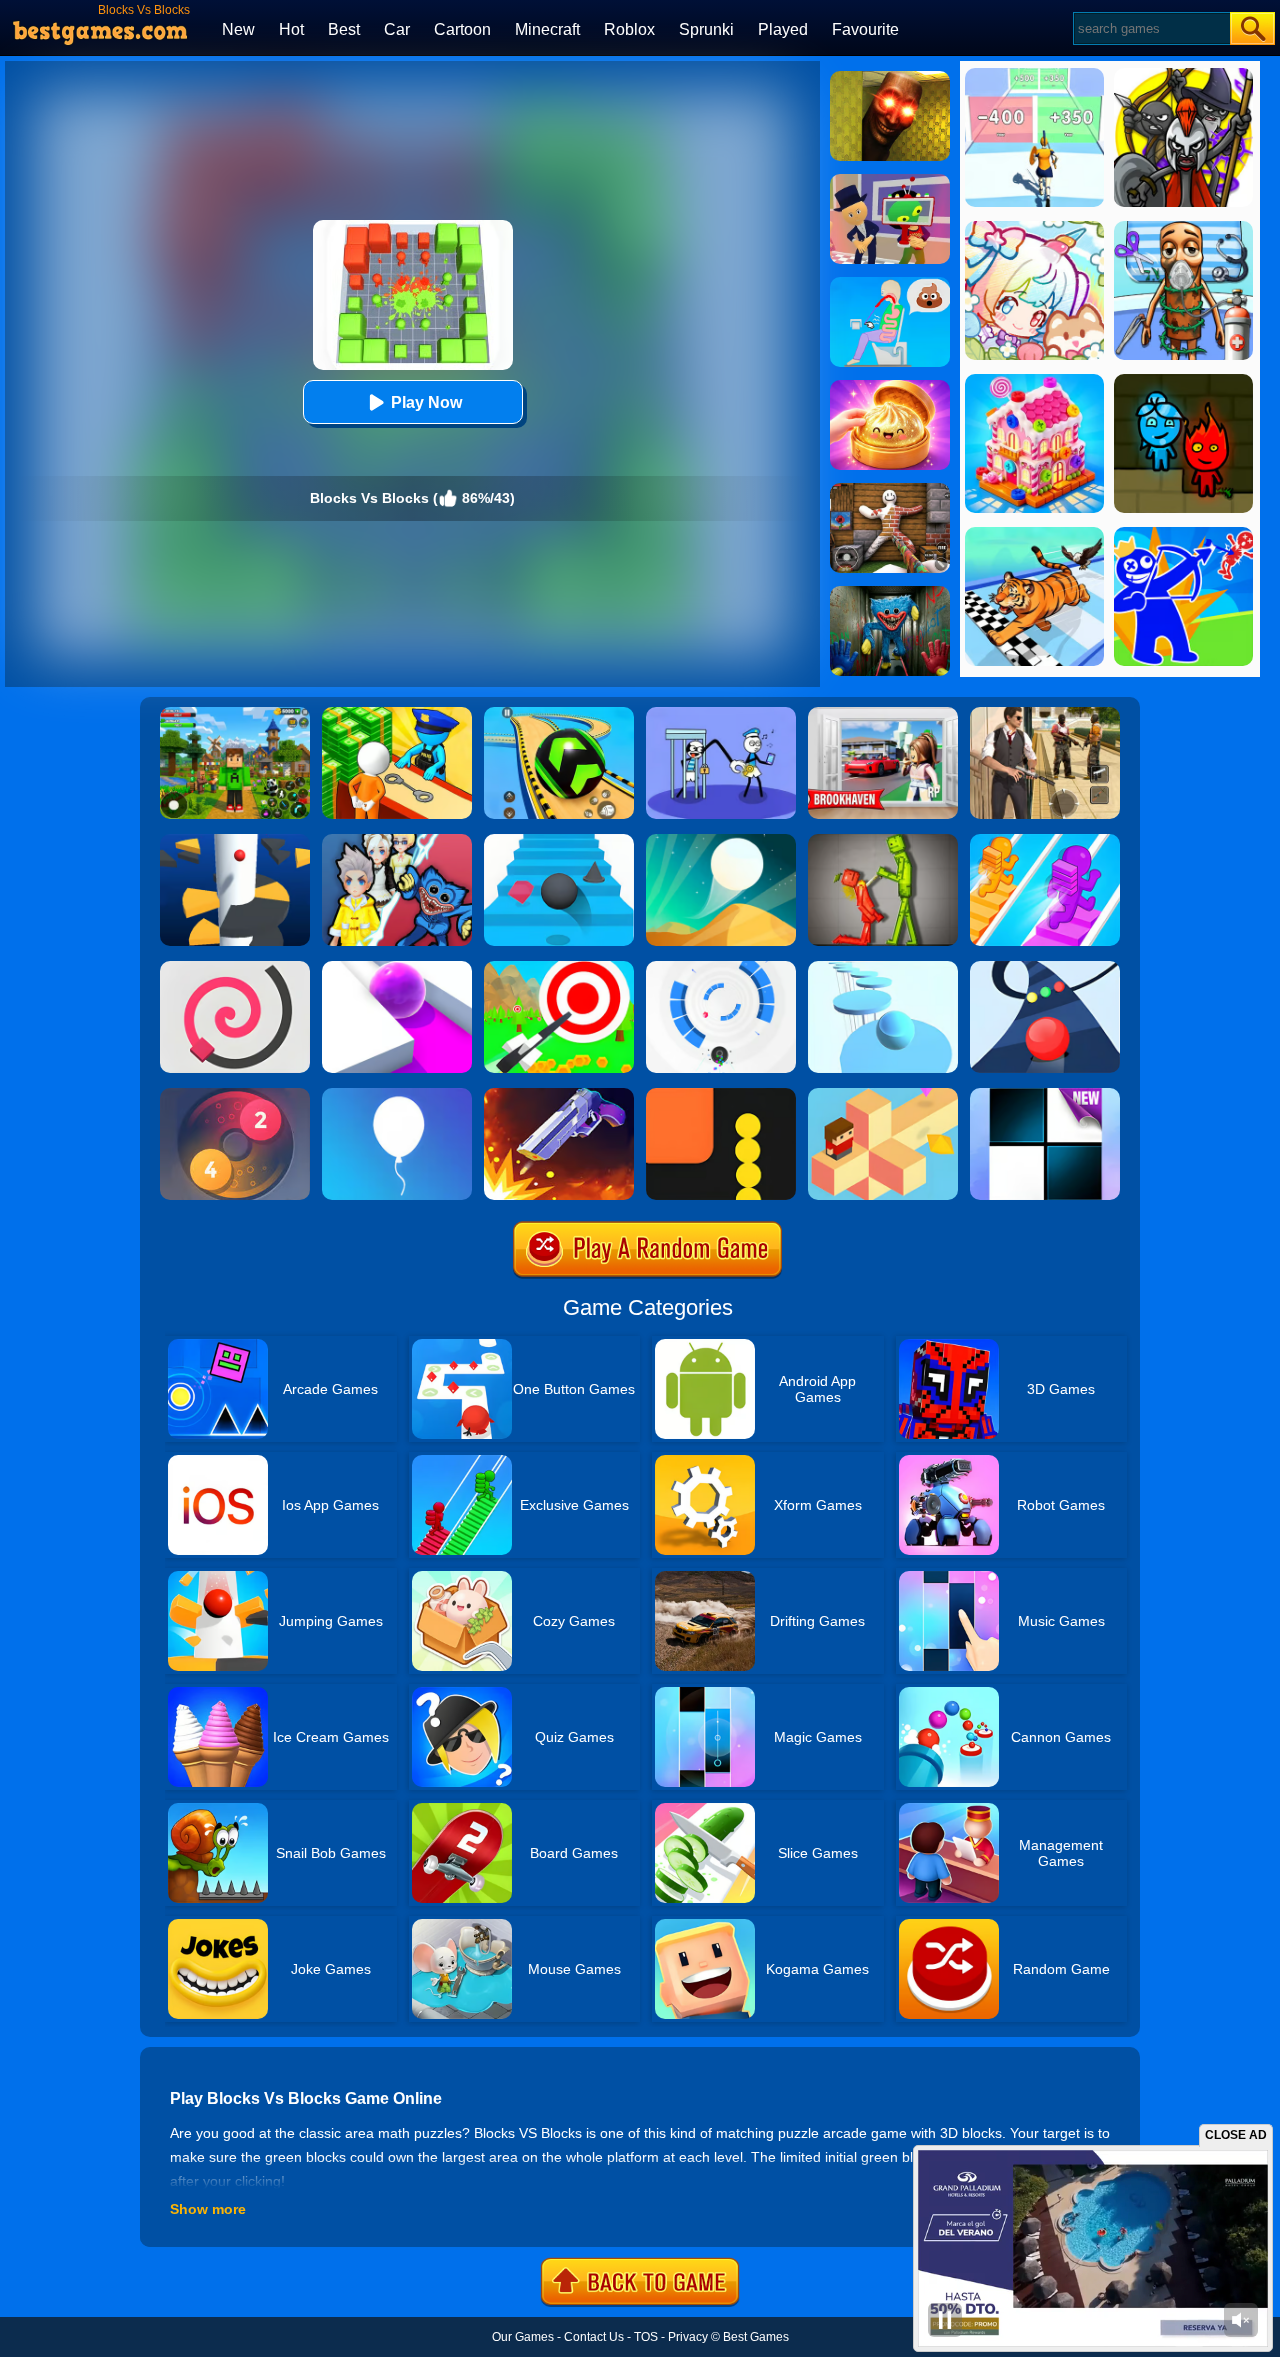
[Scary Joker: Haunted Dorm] (397, 841)
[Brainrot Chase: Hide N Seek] (890, 78)
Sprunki (706, 29)
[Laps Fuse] (235, 1095)
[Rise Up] (397, 1095)
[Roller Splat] (397, 968)
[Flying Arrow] (559, 968)
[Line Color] (235, 968)
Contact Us (594, 2337)
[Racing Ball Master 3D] (559, 714)
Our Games (523, 2337)
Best (344, 29)
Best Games (756, 2337)
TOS (646, 2337)
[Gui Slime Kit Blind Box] (890, 387)
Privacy (688, 2337)
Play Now (426, 402)
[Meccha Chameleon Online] (890, 490)
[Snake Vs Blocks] (721, 1095)
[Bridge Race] (1045, 841)
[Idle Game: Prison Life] (397, 714)
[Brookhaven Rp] (883, 714)
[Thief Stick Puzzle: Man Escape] (721, 714)
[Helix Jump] (235, 841)
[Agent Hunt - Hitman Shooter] (1045, 714)
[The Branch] (883, 1095)
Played (783, 29)
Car (397, 29)
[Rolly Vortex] (721, 968)
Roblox (629, 29)
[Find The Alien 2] (890, 181)
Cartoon (462, 29)
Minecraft (547, 29)
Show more (208, 2209)
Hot (291, 29)
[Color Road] (1045, 968)
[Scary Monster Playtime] (890, 593)
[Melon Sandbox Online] (883, 841)
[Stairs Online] (559, 841)
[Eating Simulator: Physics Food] (890, 284)
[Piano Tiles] (1045, 1095)
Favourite (865, 29)
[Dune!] (721, 841)
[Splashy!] (883, 968)
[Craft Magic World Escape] (235, 714)
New (238, 29)
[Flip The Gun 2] (559, 1095)
